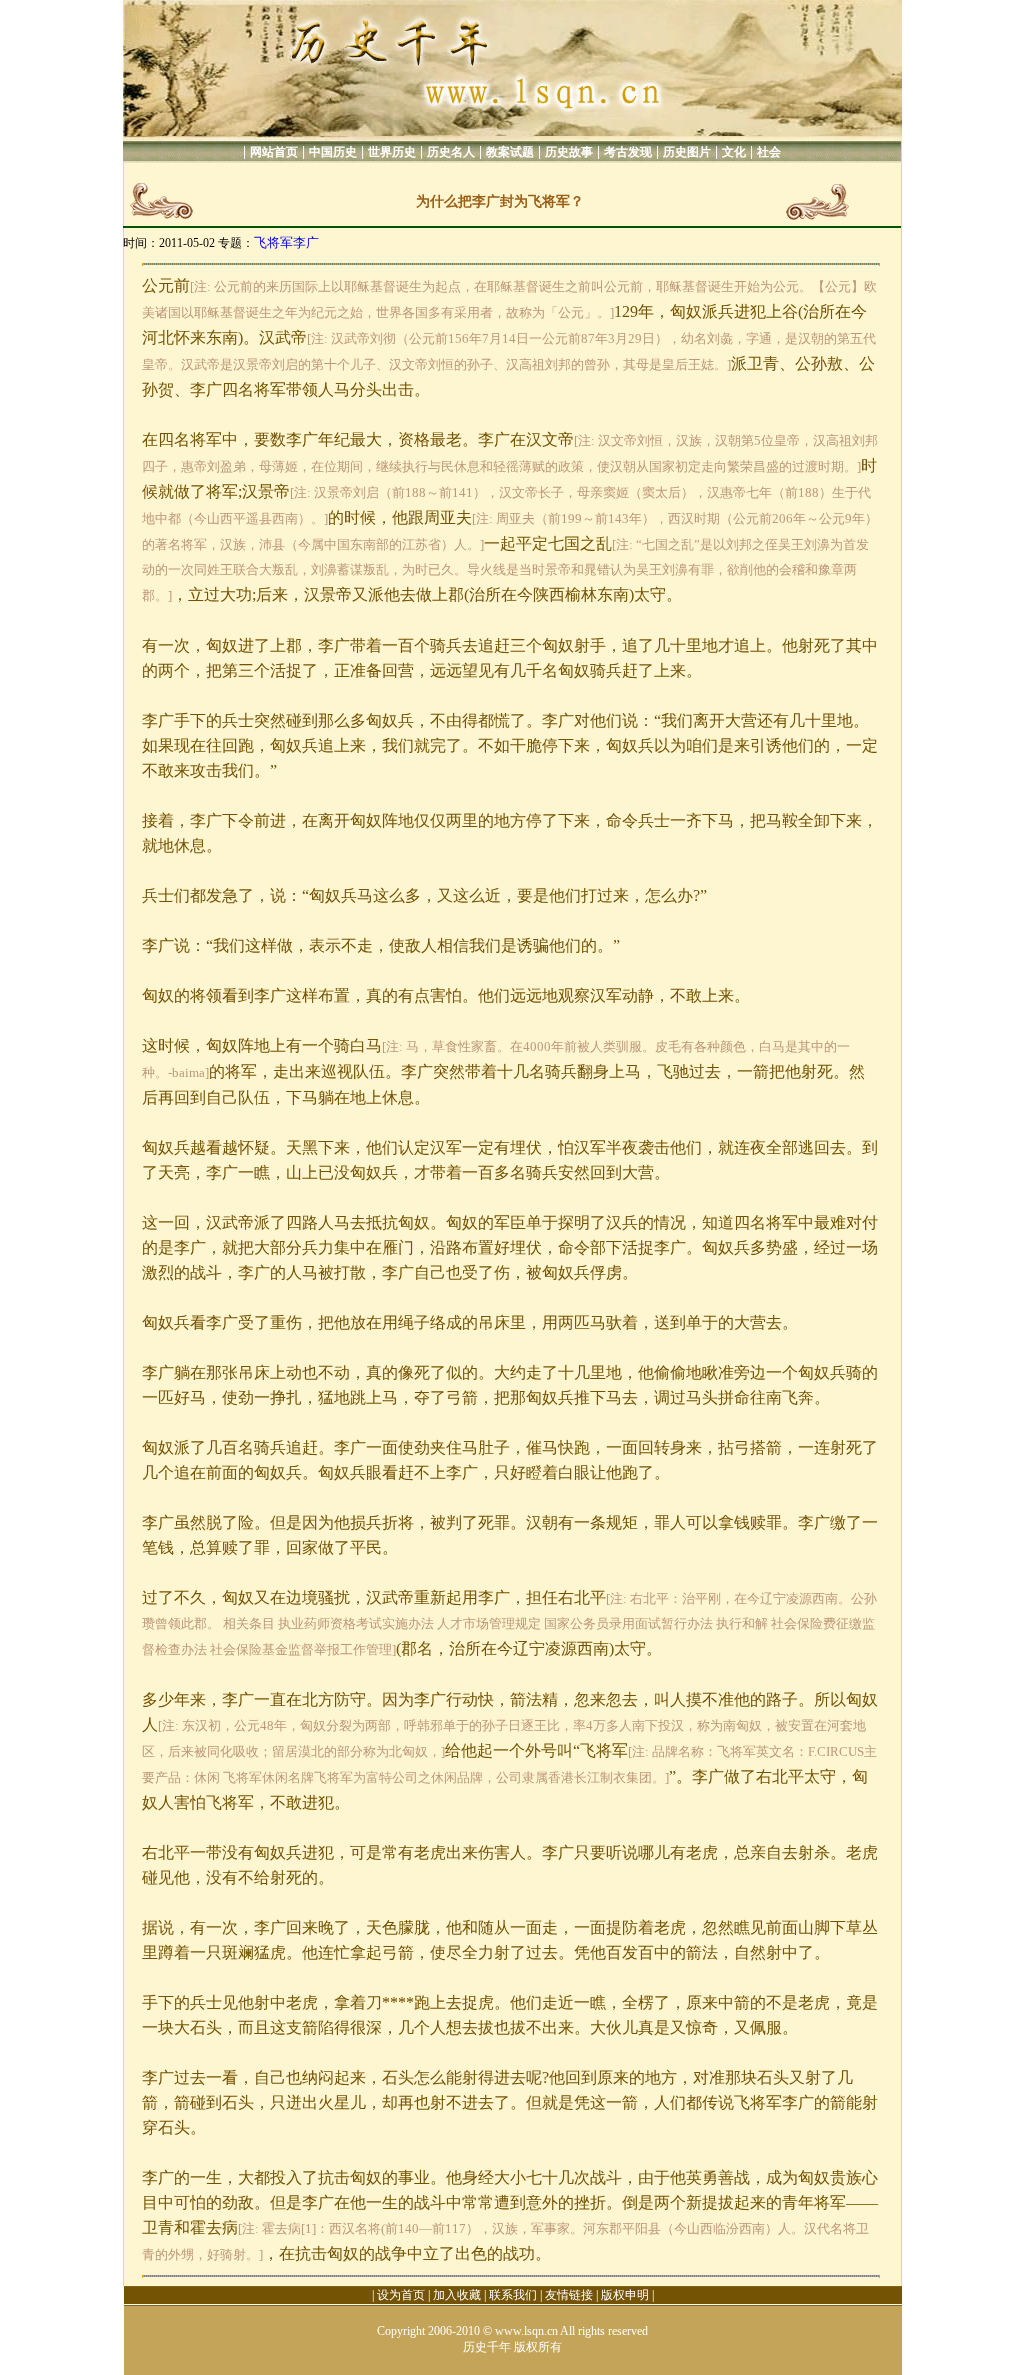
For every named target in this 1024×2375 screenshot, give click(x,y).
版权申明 (625, 2295)
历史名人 (451, 152)
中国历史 (333, 152)
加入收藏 (457, 2295)
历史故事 (569, 152)
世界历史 (392, 152)
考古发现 (628, 152)
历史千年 (487, 2347)
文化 (734, 152)
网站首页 (274, 152)
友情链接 (569, 2295)
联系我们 (513, 2295)
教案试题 (510, 152)
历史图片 (687, 152)
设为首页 (401, 2295)
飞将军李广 (286, 242)
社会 (769, 152)
